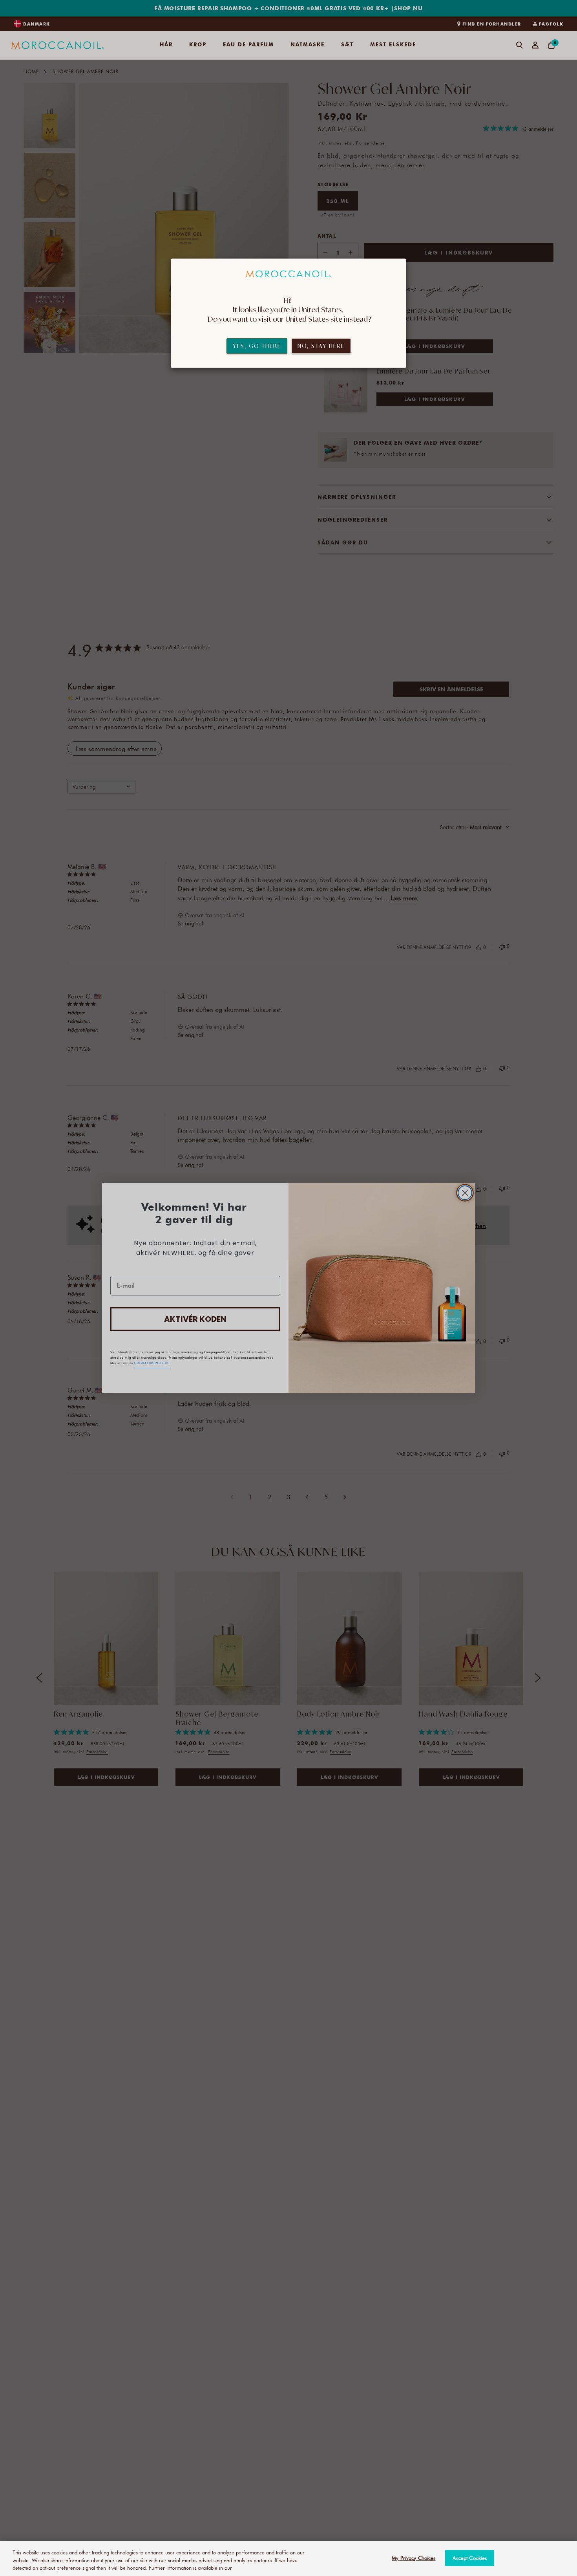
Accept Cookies (470, 2558)
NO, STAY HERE (321, 346)
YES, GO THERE (257, 346)
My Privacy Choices (414, 2558)
